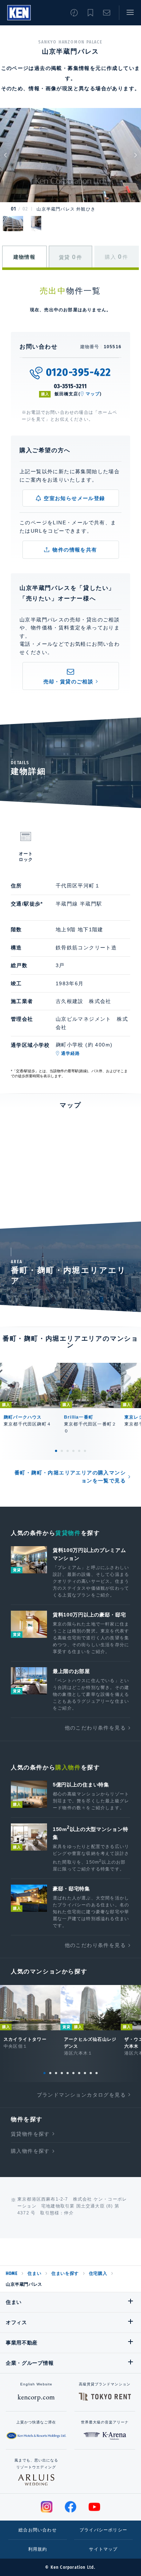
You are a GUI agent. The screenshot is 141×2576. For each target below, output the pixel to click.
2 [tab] (62, 1451)
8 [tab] (85, 2073)
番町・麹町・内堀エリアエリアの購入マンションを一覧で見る (70, 1477)
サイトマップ (103, 2549)
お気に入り (90, 13)
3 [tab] (68, 1451)
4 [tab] (73, 1451)
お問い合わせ (107, 13)
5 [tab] (79, 1451)
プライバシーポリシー (103, 2530)
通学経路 (71, 1053)
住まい (34, 2273)
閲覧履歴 (74, 13)
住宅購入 (98, 2273)
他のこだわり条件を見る (95, 1728)
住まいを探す (65, 2273)
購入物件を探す (30, 2151)
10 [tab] (97, 2073)
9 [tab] (91, 2073)
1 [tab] (56, 1451)
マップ (93, 394)
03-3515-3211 (71, 386)
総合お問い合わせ (38, 2530)
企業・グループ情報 (30, 2363)
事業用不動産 (22, 2343)
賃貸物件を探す (30, 2134)
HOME (12, 2273)
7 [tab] (79, 2073)
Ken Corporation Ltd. (19, 13)
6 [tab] (85, 1451)
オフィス (16, 2322)
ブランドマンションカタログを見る (81, 2095)
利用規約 (38, 2549)
